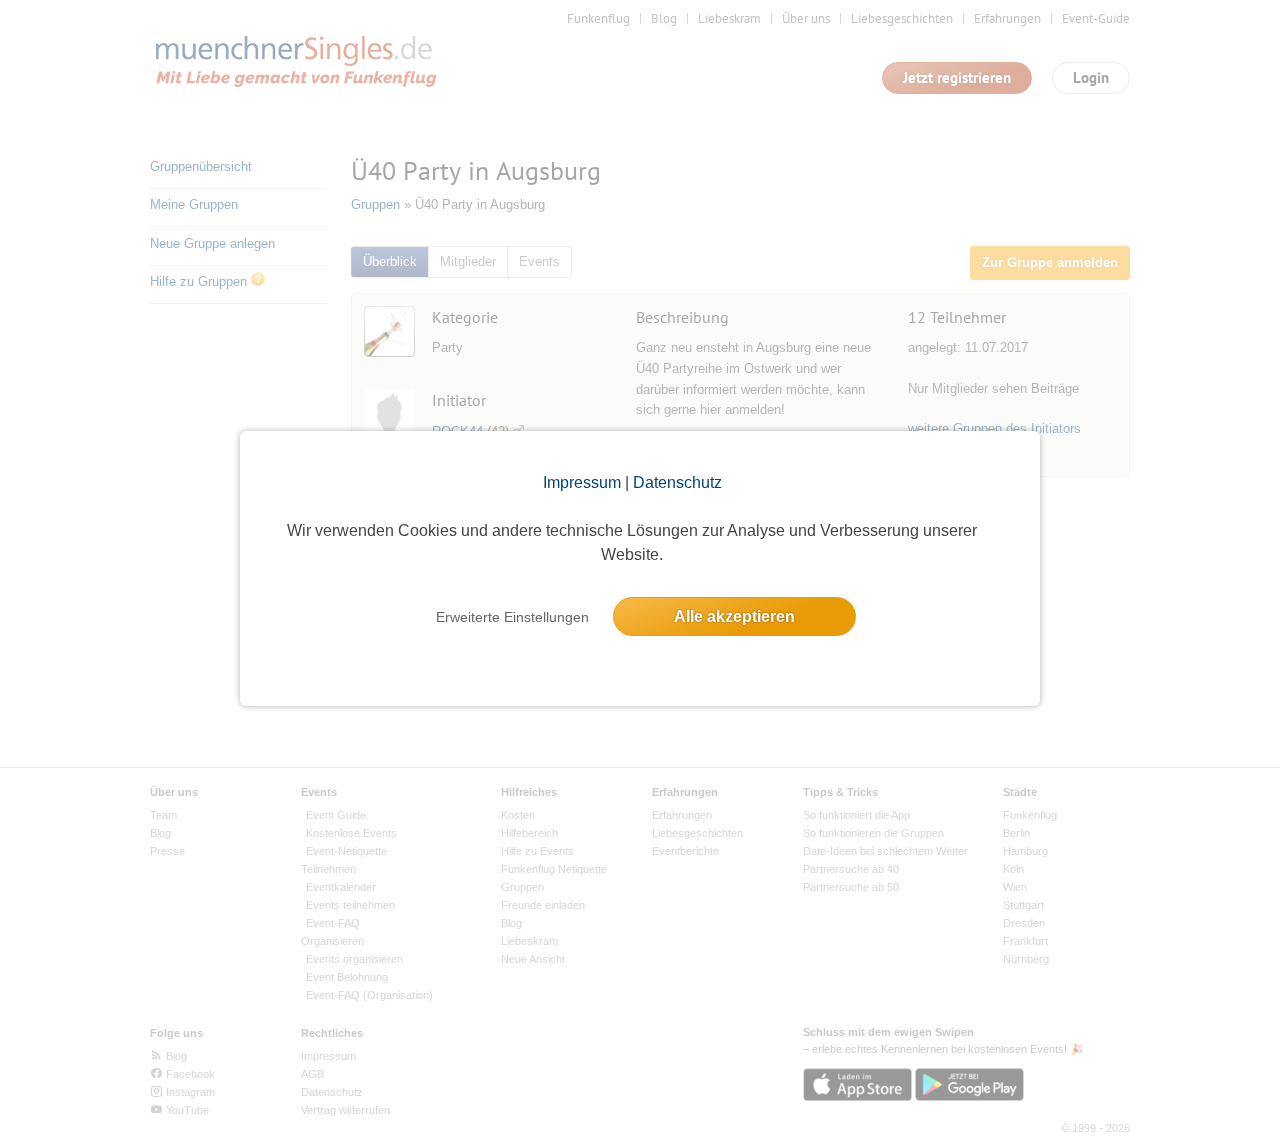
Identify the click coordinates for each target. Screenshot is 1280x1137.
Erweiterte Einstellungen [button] (512, 617)
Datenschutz (677, 482)
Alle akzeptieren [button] (734, 616)
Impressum (582, 482)
